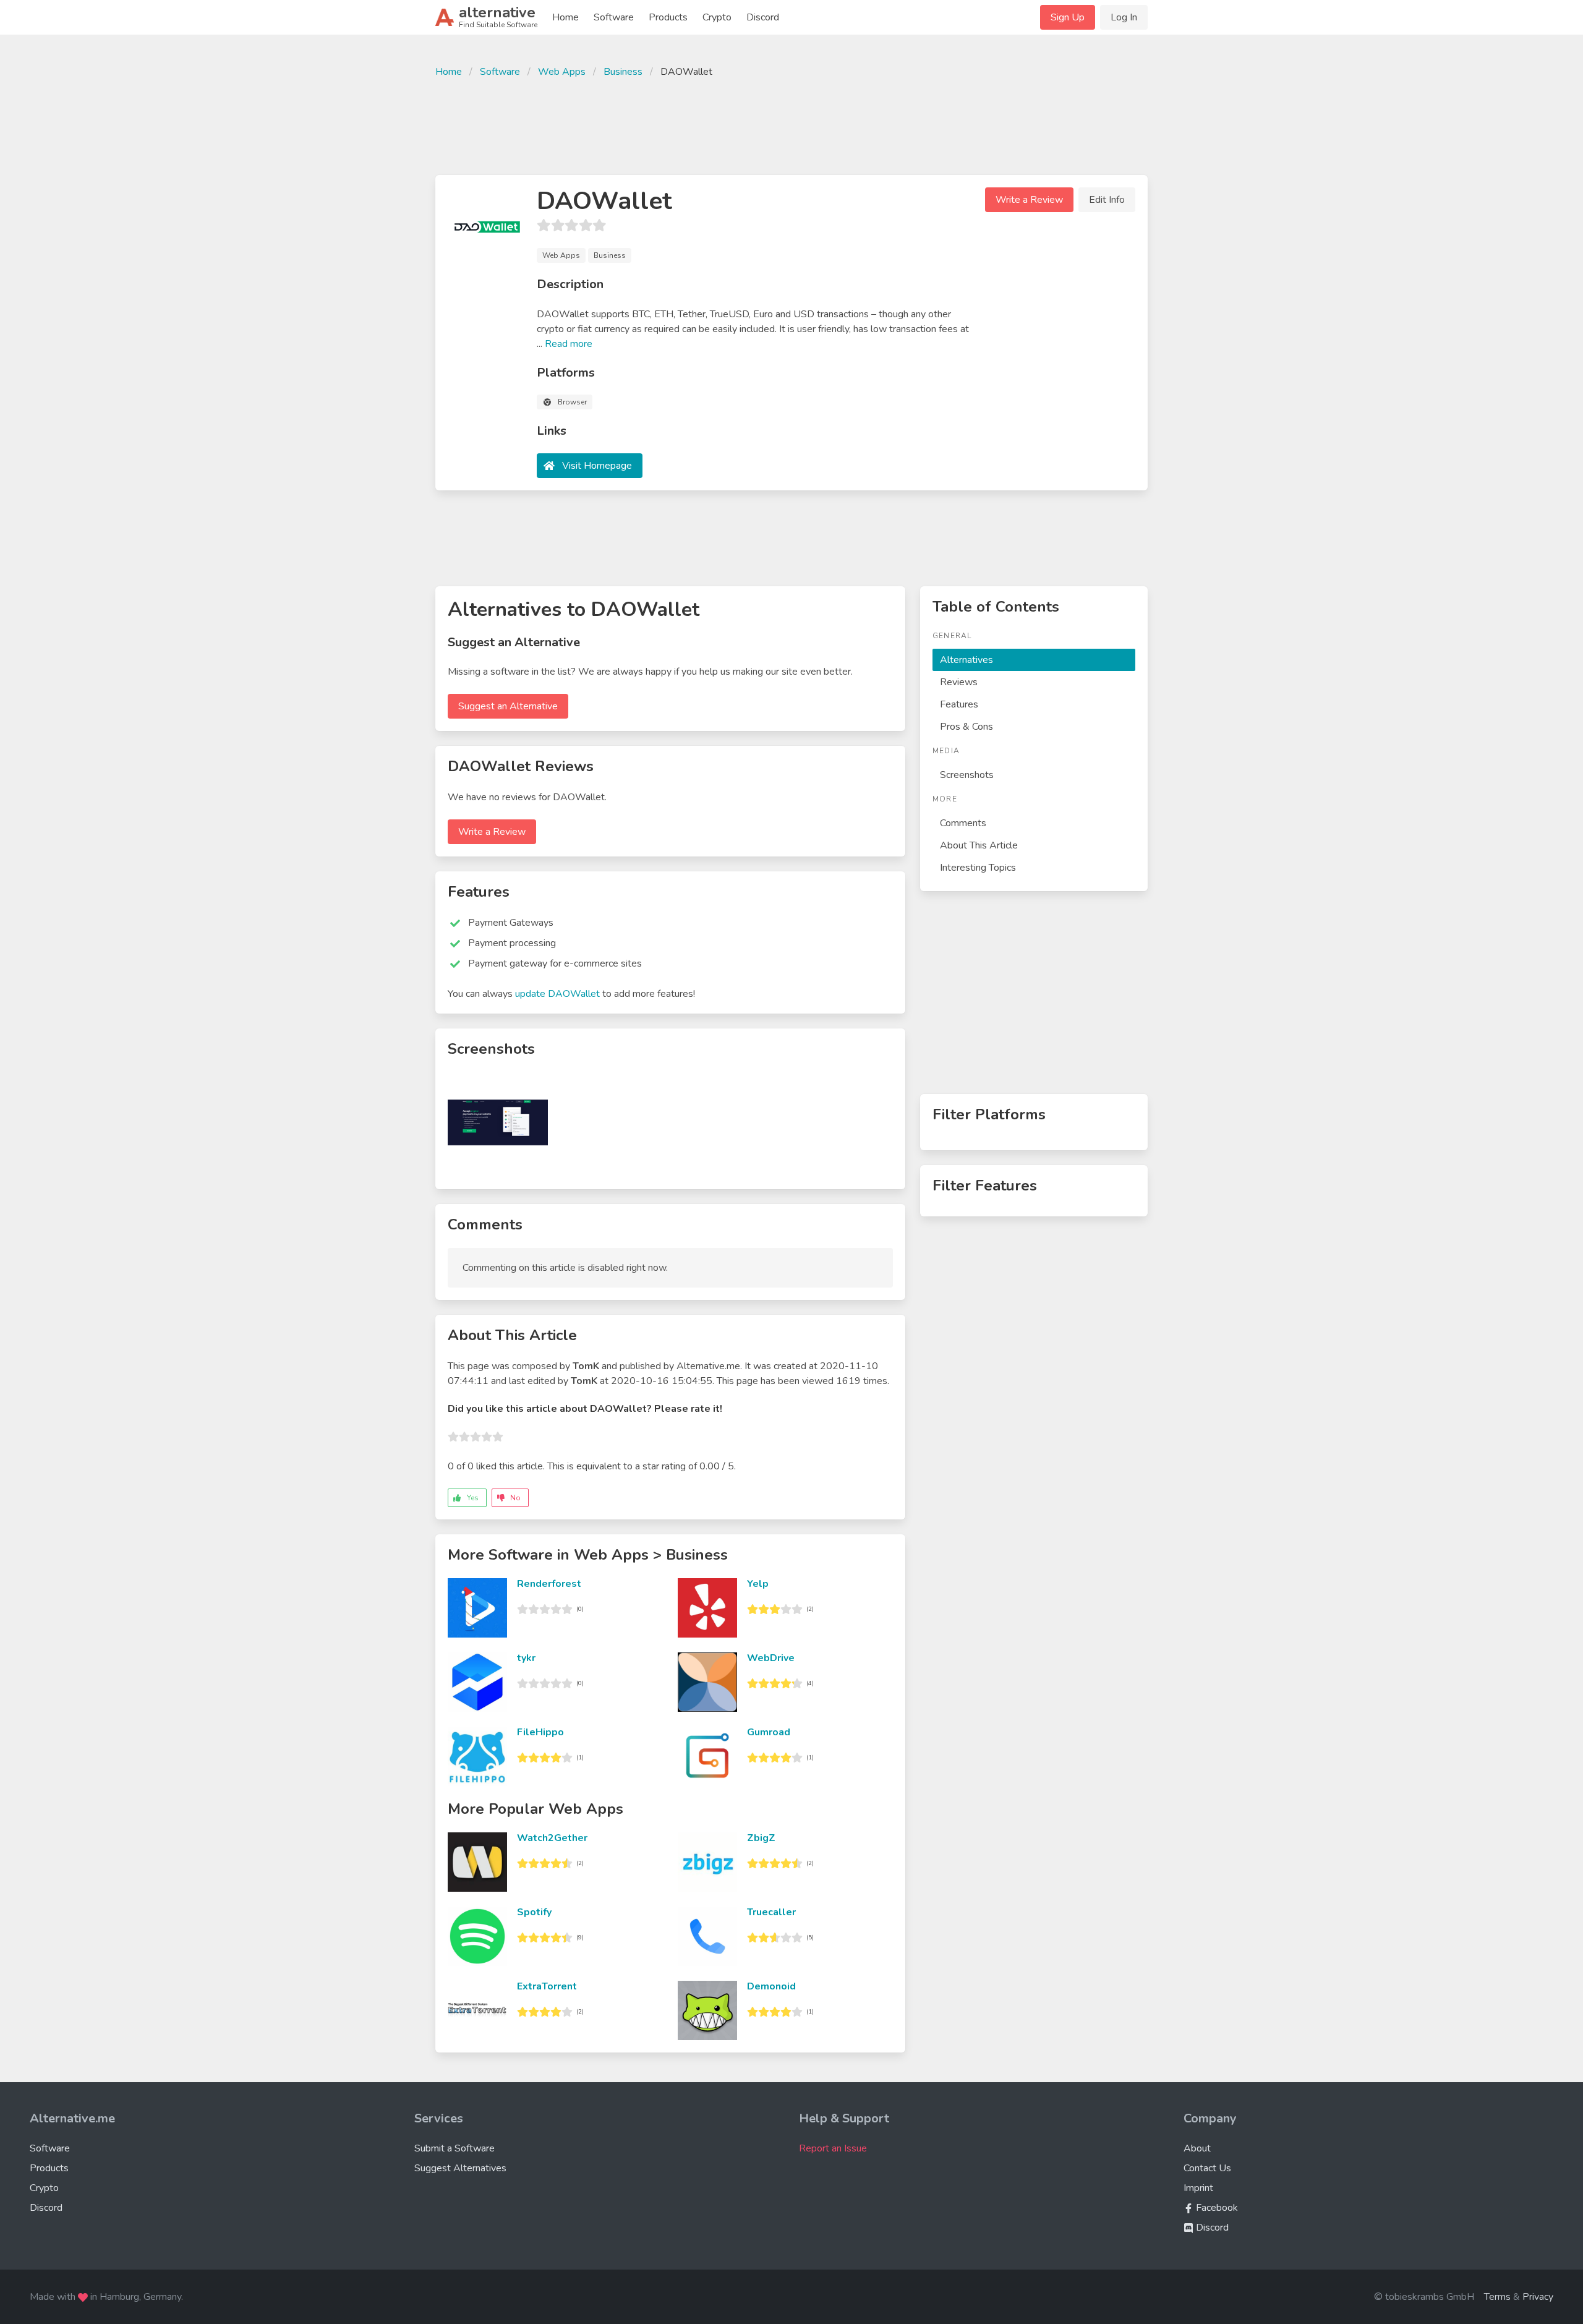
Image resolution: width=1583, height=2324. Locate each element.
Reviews (959, 682)
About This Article (979, 845)
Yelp (758, 1584)
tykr (526, 1658)
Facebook (1216, 2208)
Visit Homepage (597, 466)
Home (565, 17)
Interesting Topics (978, 868)
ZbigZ (761, 1838)
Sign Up (1068, 17)
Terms (1497, 2297)
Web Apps (562, 72)
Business (623, 72)
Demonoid (771, 1986)
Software (614, 17)
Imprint (1198, 2188)
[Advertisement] (791, 125)
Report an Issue (833, 2148)
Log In (1124, 17)
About (1197, 2148)
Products (668, 17)
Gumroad (769, 1732)
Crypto (717, 17)
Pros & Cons (966, 727)
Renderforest (549, 1584)
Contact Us (1207, 2168)
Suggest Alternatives (460, 2168)
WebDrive (771, 1658)
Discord (763, 17)
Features (959, 704)
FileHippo (540, 1732)
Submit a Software (454, 2148)
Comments (963, 823)
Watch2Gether (552, 1838)
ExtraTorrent (547, 1986)
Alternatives (966, 660)
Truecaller (771, 1912)
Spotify (534, 1912)
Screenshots (967, 775)
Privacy (1538, 2297)
